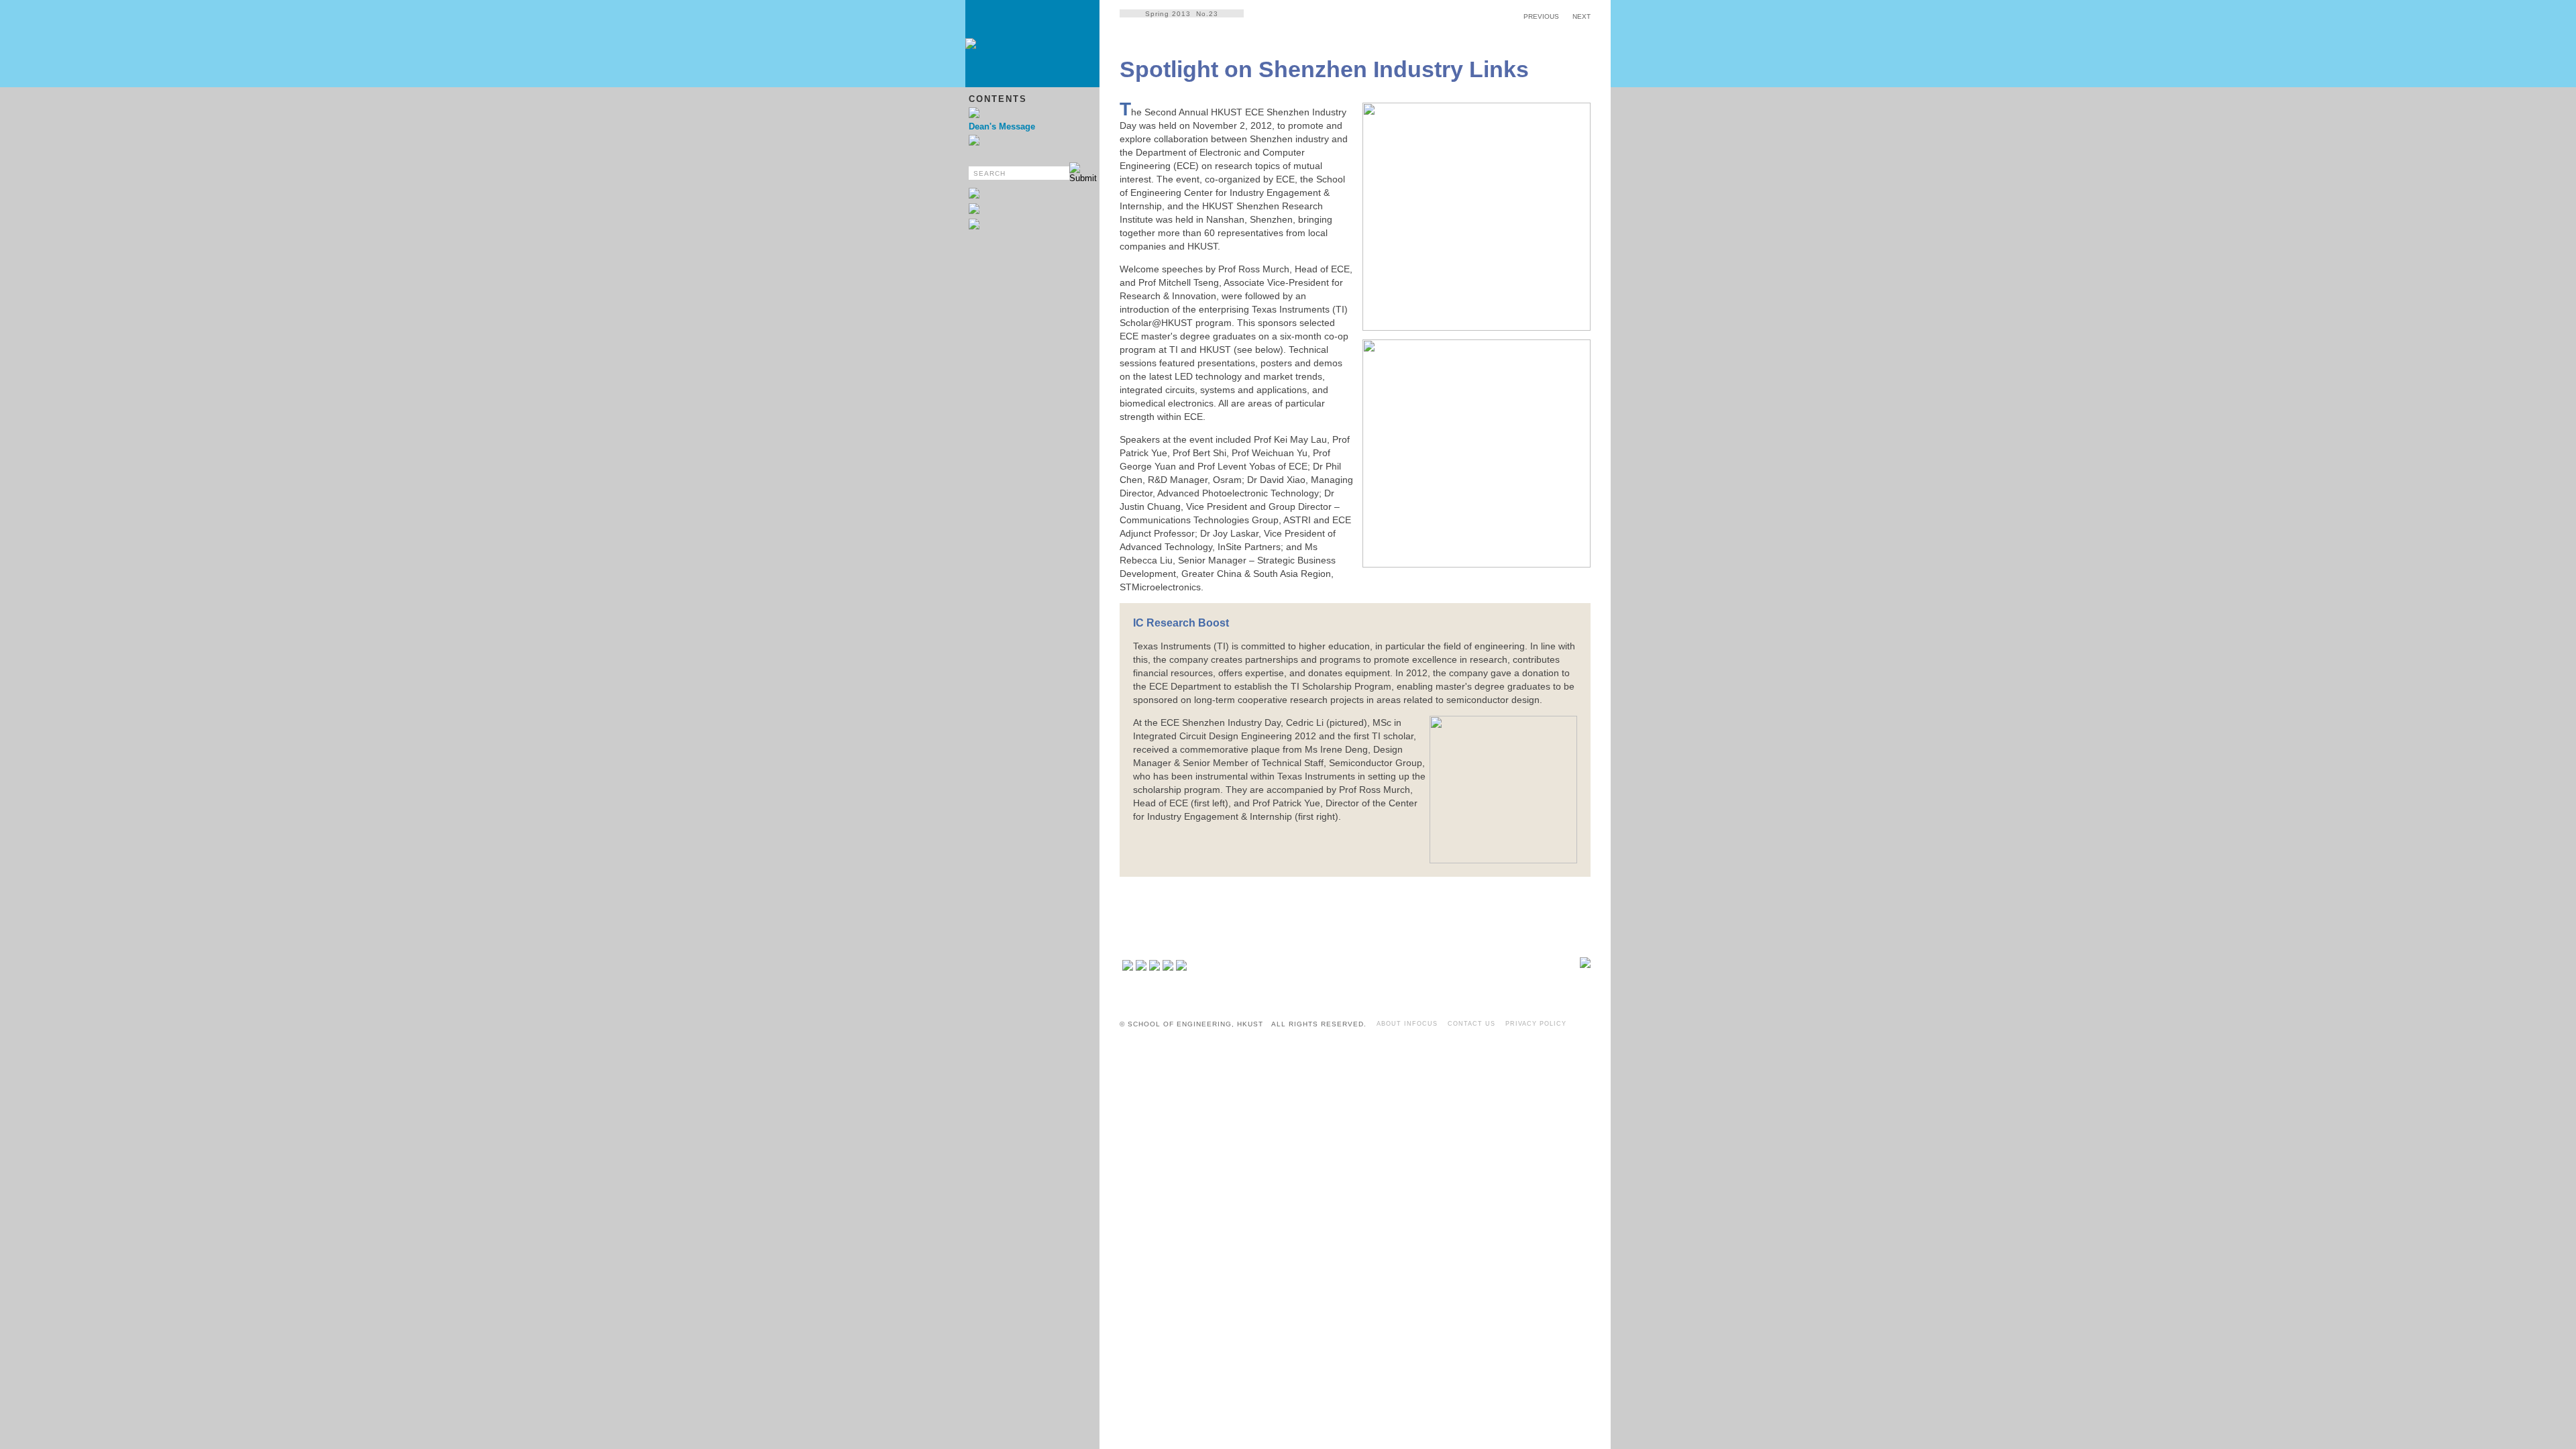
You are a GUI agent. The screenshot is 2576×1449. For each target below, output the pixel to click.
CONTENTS (998, 99)
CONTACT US (1471, 1024)
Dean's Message (1002, 126)
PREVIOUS (1541, 16)
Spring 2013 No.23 (1182, 14)
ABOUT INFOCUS (1407, 1024)
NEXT (1581, 16)
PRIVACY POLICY (1536, 1024)
